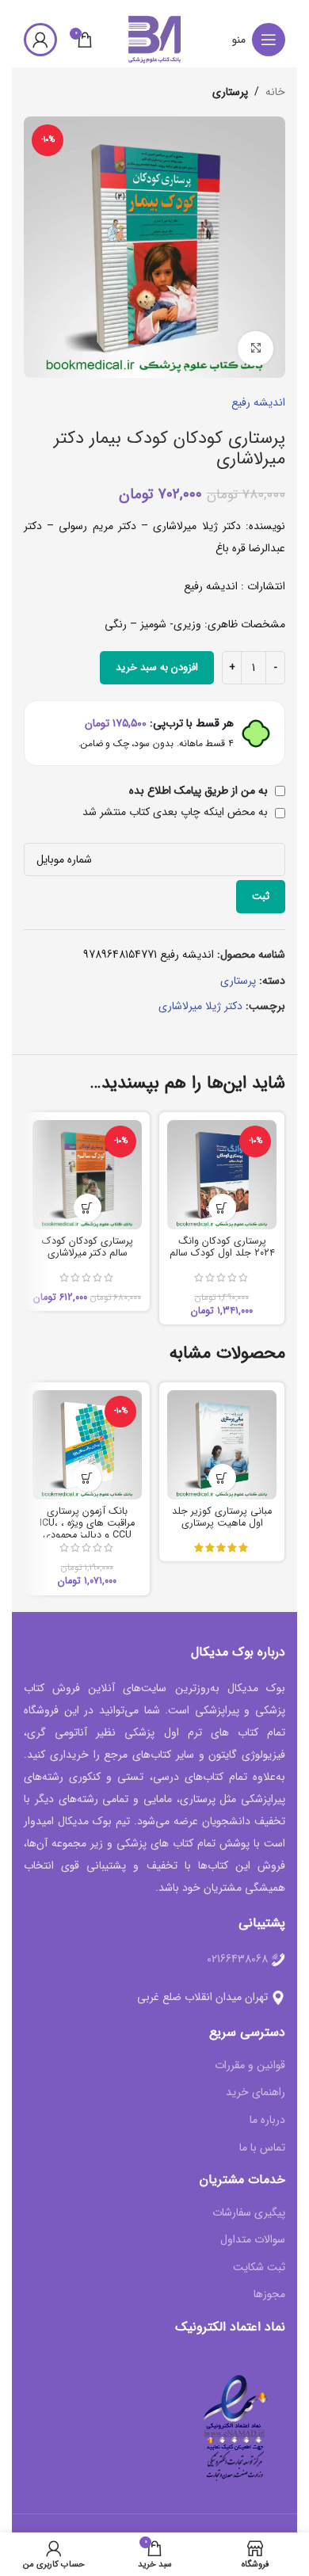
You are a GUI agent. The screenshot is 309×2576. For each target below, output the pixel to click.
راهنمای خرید (256, 2093)
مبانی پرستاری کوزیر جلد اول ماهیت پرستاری (222, 1517)
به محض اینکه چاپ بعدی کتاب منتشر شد (177, 812)
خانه (275, 92)
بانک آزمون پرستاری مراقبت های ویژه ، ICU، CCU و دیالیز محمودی (87, 1523)
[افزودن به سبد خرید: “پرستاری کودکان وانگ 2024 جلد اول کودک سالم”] (222, 1208)
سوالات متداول (253, 2240)
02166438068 (237, 1959)
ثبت (261, 896)
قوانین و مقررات (250, 2066)
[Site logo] (154, 39)
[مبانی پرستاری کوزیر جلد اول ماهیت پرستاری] (222, 1445)
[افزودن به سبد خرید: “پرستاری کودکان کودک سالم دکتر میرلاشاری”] (88, 1208)
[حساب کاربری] (40, 40)
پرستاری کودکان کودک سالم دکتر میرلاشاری (88, 1247)
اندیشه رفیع (258, 402)
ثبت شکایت (259, 2268)
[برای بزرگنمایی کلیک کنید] (256, 349)
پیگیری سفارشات (249, 2213)
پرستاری (230, 92)
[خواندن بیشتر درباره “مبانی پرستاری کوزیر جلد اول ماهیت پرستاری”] (222, 1478)
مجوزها (269, 2295)
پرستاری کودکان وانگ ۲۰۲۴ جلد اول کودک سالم (222, 1247)
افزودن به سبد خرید (157, 667)
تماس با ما (262, 2148)
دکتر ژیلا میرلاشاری (200, 1006)
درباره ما (267, 2121)
